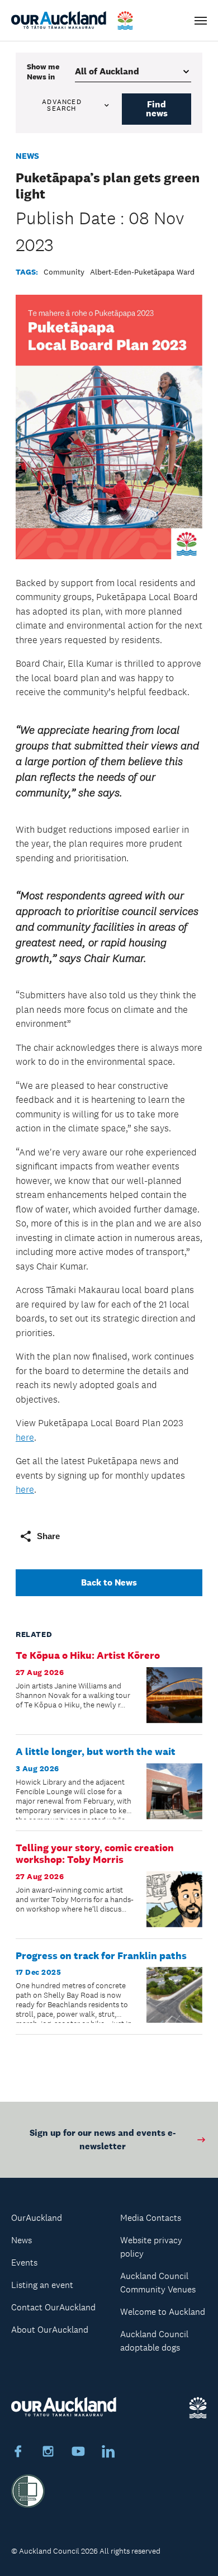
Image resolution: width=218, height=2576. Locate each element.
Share (48, 1536)
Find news (157, 109)
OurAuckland (37, 2218)
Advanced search (62, 105)
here (25, 1437)
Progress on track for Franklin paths (101, 1956)
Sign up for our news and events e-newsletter (103, 2139)
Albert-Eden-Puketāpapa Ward (142, 272)
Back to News (109, 1582)
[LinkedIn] (108, 2453)
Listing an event (42, 2285)
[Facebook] (18, 2453)
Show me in (43, 72)
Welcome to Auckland (163, 2312)
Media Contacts (151, 2218)
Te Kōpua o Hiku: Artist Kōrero (88, 1655)
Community (64, 272)
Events (24, 2263)
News (27, 156)
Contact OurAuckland (53, 2307)
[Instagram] (48, 2453)
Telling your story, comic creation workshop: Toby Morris (95, 1854)
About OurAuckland (50, 2330)
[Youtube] (78, 2453)
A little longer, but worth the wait (96, 1752)
